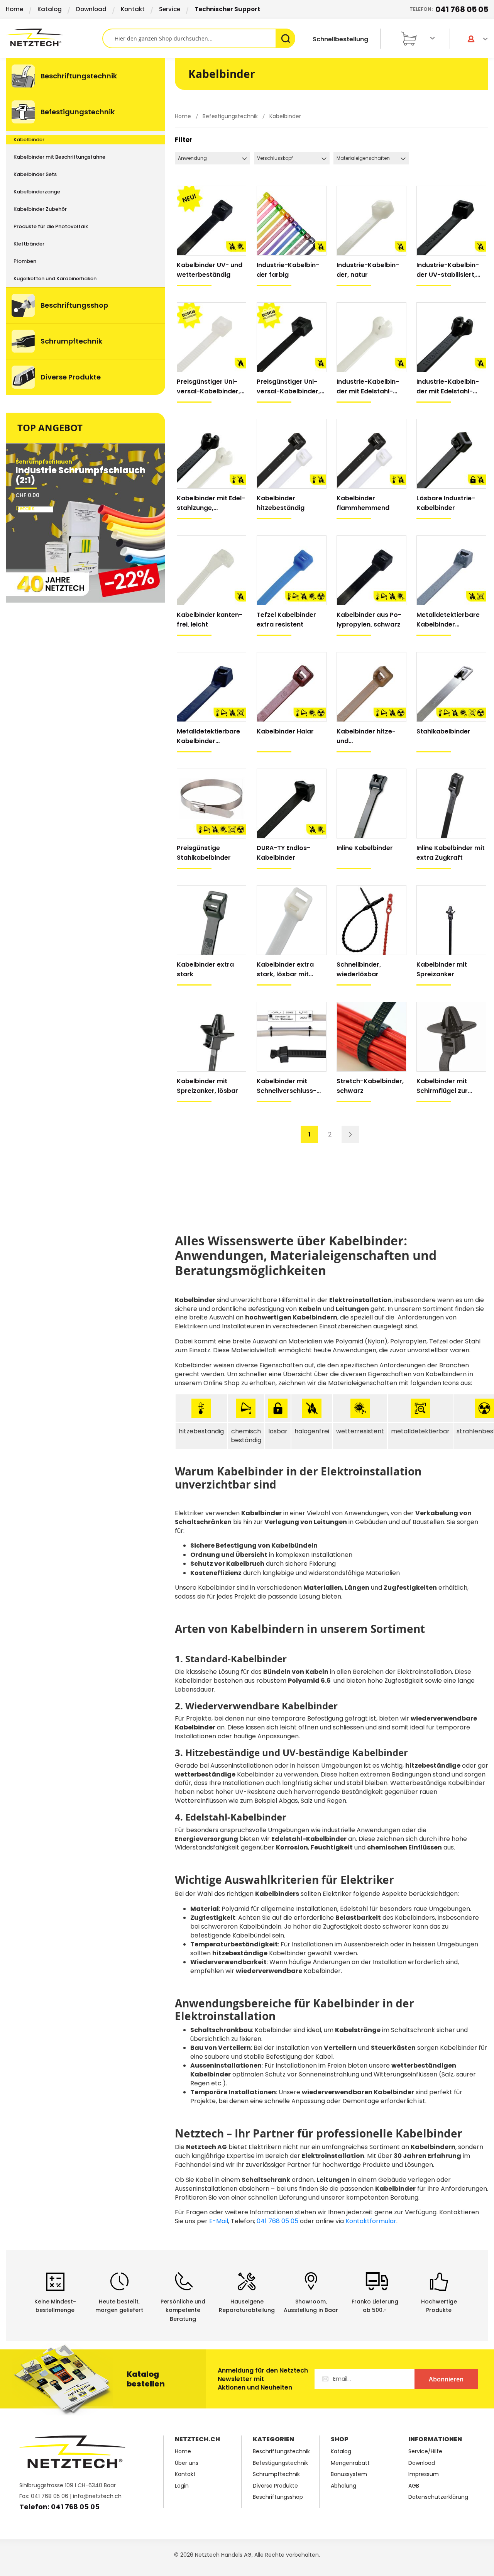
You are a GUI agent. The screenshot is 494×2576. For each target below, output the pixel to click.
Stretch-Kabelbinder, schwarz (370, 1086)
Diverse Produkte (275, 2486)
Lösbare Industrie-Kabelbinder (446, 503)
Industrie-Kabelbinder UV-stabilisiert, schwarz (448, 270)
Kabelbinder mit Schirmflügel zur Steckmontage (442, 1086)
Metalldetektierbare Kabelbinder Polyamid (448, 620)
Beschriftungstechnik (281, 2452)
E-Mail (219, 2221)
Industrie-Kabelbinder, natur (368, 270)
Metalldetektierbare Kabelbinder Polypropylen (208, 736)
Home (14, 9)
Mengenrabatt (350, 2463)
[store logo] (54, 37)
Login (182, 2486)
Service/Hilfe (425, 2452)
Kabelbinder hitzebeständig (281, 503)
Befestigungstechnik (231, 116)
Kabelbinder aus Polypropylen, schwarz (369, 620)
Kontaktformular (371, 2221)
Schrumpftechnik (276, 2474)
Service (170, 9)
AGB (414, 2486)
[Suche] (285, 38)
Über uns (187, 2463)
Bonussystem (349, 2474)
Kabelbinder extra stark (205, 969)
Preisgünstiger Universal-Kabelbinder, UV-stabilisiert (288, 387)
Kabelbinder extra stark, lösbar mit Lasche (285, 970)
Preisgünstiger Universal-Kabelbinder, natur (208, 387)
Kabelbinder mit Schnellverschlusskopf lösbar (287, 1086)
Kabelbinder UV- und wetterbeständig (210, 270)
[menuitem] (85, 76)
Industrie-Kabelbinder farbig (288, 270)
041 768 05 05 (277, 2221)
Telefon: (449, 9)
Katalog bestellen (146, 2379)
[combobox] (199, 38)
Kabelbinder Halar (285, 731)
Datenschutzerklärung (438, 2497)
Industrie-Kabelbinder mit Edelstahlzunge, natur (368, 387)
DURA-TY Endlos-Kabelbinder (283, 853)
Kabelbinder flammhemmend (363, 503)
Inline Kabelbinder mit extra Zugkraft (451, 853)
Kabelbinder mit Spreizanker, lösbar (207, 1086)
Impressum (424, 2474)
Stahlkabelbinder (443, 731)
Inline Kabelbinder (365, 848)
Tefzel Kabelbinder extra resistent (286, 620)
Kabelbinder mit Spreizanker (442, 969)
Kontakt (133, 9)
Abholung (343, 2486)
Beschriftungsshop (278, 2497)
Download (91, 9)
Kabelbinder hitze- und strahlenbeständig (366, 736)
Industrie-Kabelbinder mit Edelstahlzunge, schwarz (448, 387)
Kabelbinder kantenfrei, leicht (210, 620)
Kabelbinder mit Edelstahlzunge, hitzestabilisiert (211, 503)
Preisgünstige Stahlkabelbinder (204, 853)
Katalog (50, 9)
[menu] (85, 227)
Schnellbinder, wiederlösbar (359, 969)
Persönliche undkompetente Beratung (183, 2310)
